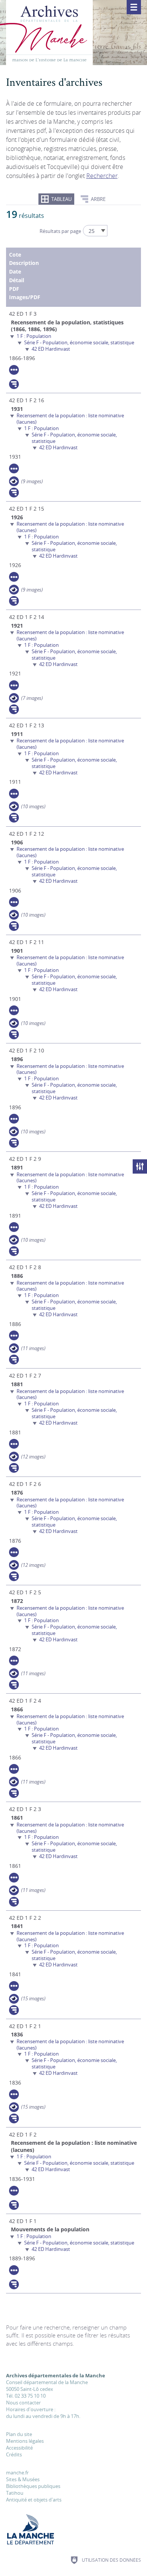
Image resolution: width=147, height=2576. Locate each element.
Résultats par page (60, 231)
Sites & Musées (23, 2479)
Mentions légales (25, 2441)
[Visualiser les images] (14, 481)
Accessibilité (19, 2448)
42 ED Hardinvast (51, 349)
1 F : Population (34, 336)
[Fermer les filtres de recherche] (140, 1166)
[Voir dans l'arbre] (14, 384)
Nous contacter (23, 2403)
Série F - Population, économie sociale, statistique (79, 342)
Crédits (14, 2454)
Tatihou (15, 2493)
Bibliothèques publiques (33, 2486)
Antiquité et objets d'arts (34, 2500)
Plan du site (19, 2434)
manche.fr (17, 2473)
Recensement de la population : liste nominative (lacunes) (70, 419)
